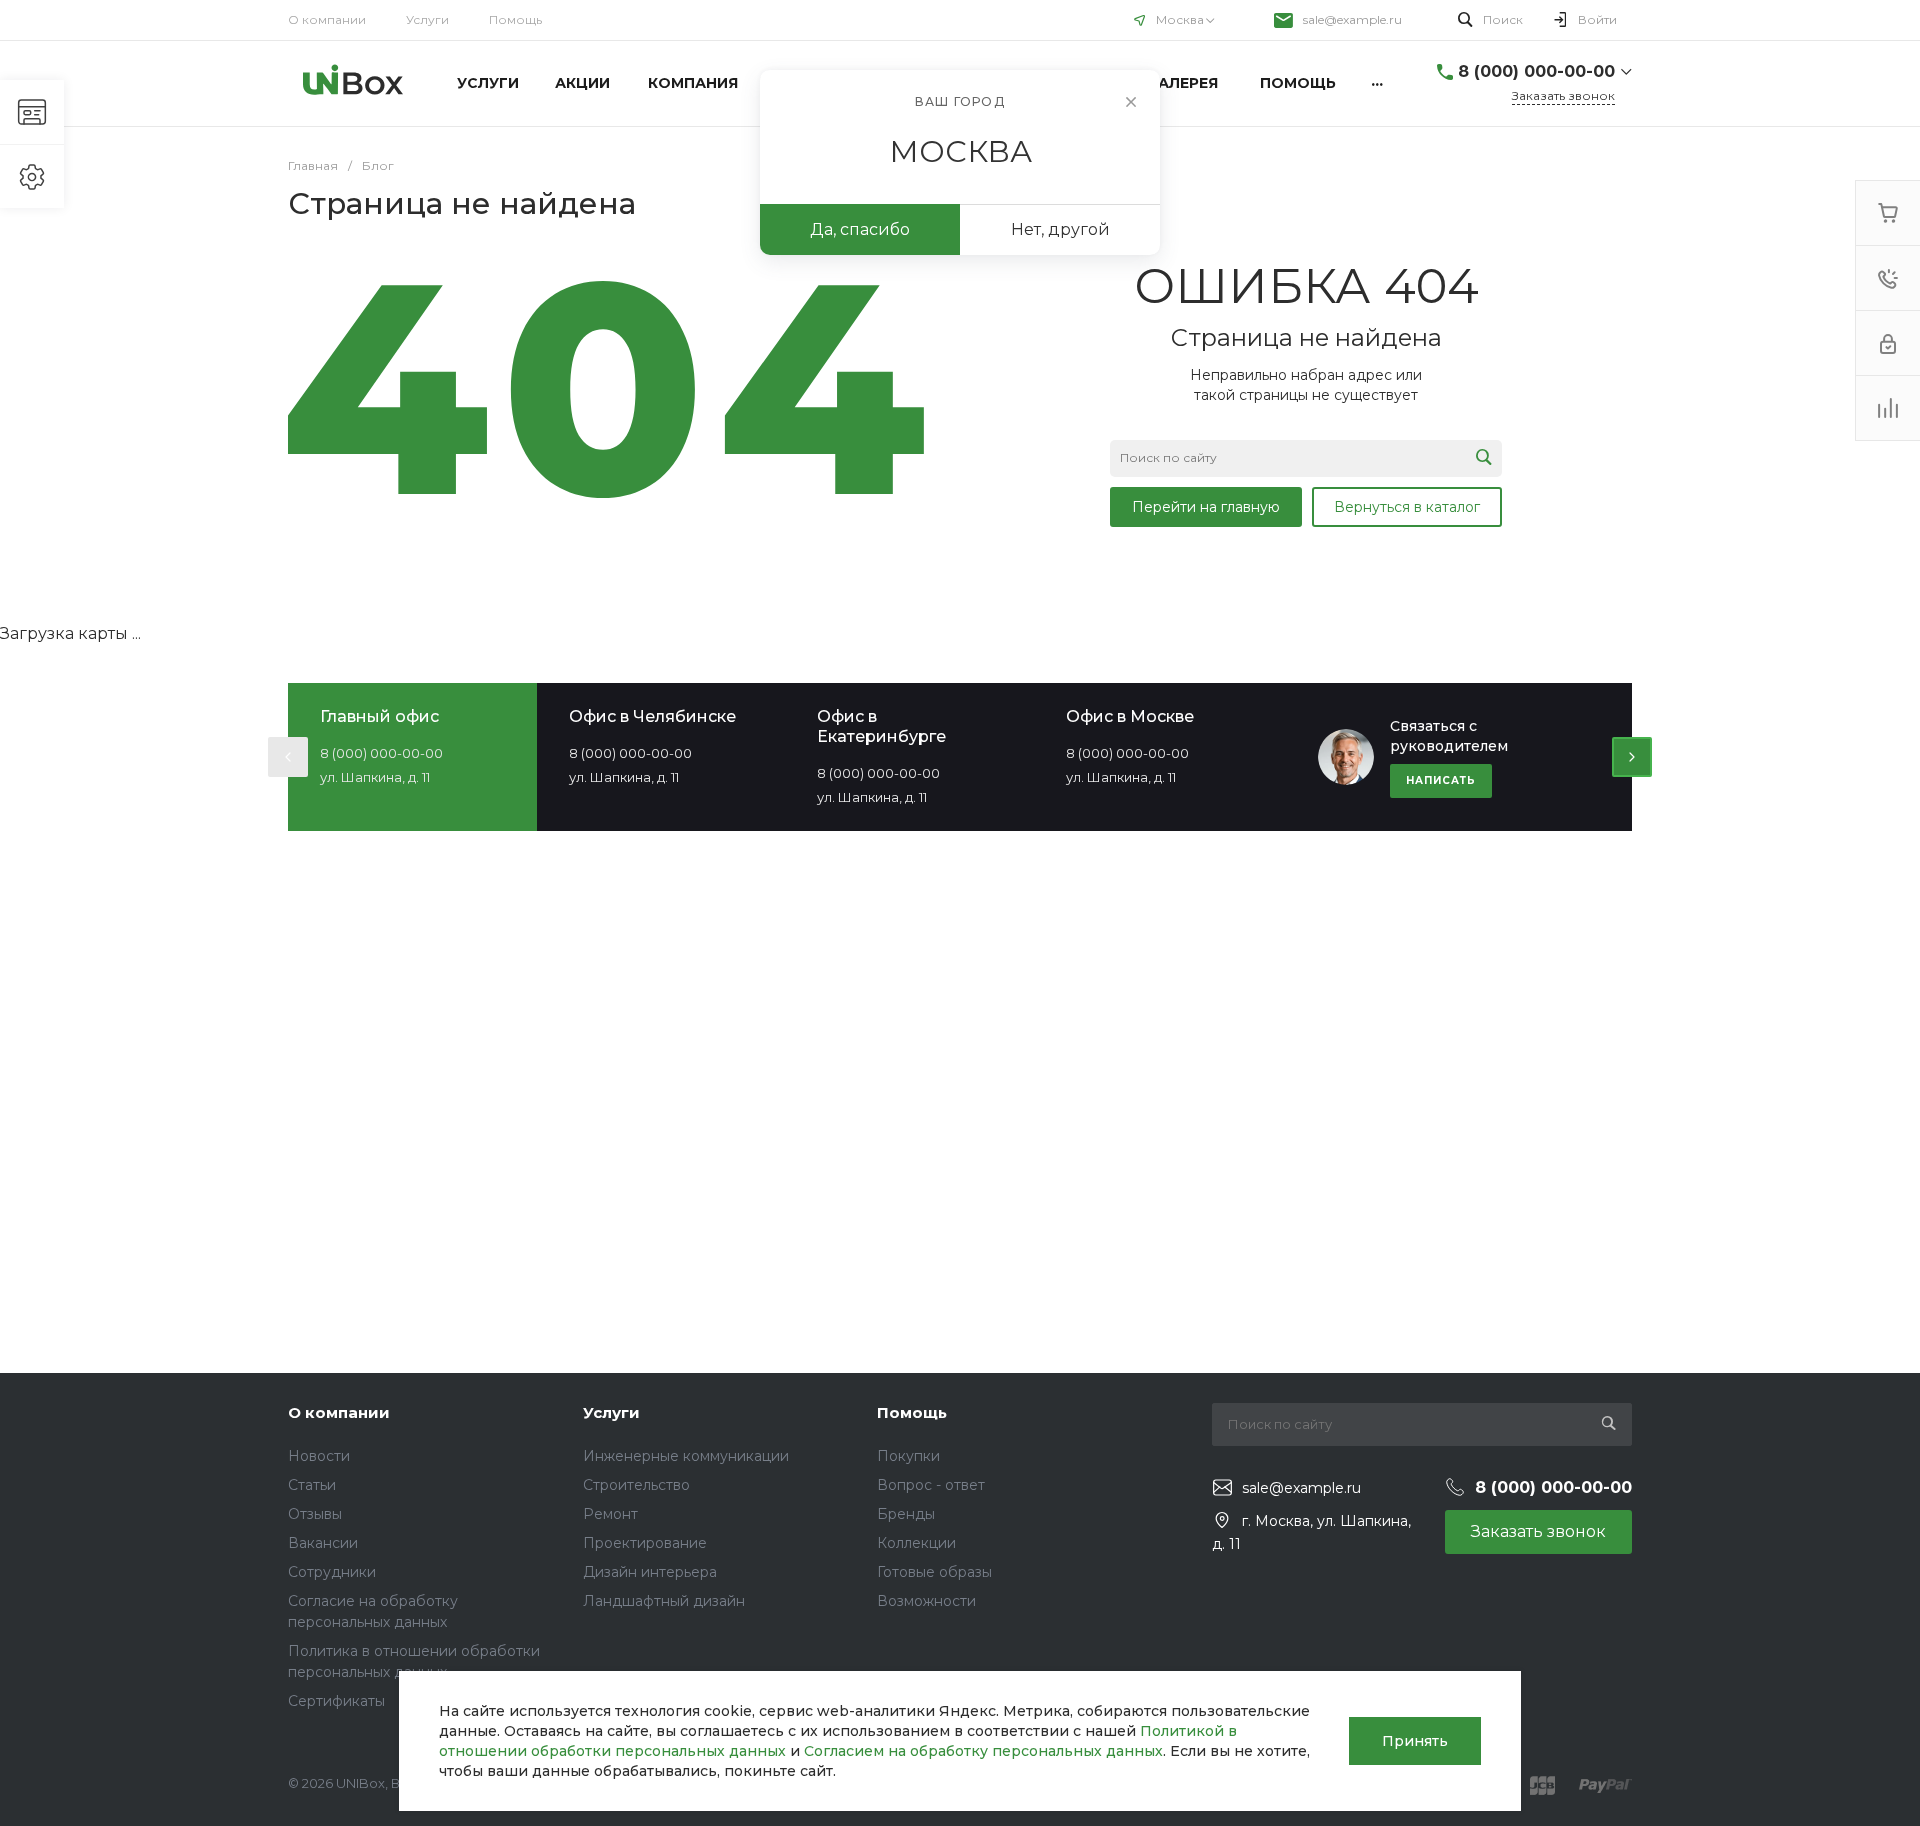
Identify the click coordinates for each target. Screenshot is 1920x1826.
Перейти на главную (1206, 507)
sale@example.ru (1352, 19)
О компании (327, 19)
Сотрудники (332, 1572)
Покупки (908, 1456)
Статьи (312, 1485)
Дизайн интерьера (650, 1572)
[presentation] (288, 757)
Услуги (427, 19)
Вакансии (323, 1543)
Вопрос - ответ (931, 1485)
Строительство (636, 1485)
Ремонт (610, 1514)
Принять (1415, 1741)
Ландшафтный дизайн (664, 1601)
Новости (319, 1456)
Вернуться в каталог (1407, 507)
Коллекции (916, 1543)
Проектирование (645, 1543)
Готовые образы (934, 1572)
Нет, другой (1060, 229)
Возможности (926, 1601)
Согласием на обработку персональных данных (983, 1751)
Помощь (515, 19)
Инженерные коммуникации (686, 1456)
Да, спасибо (860, 229)
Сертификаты (336, 1701)
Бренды (906, 1514)
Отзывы (315, 1514)
